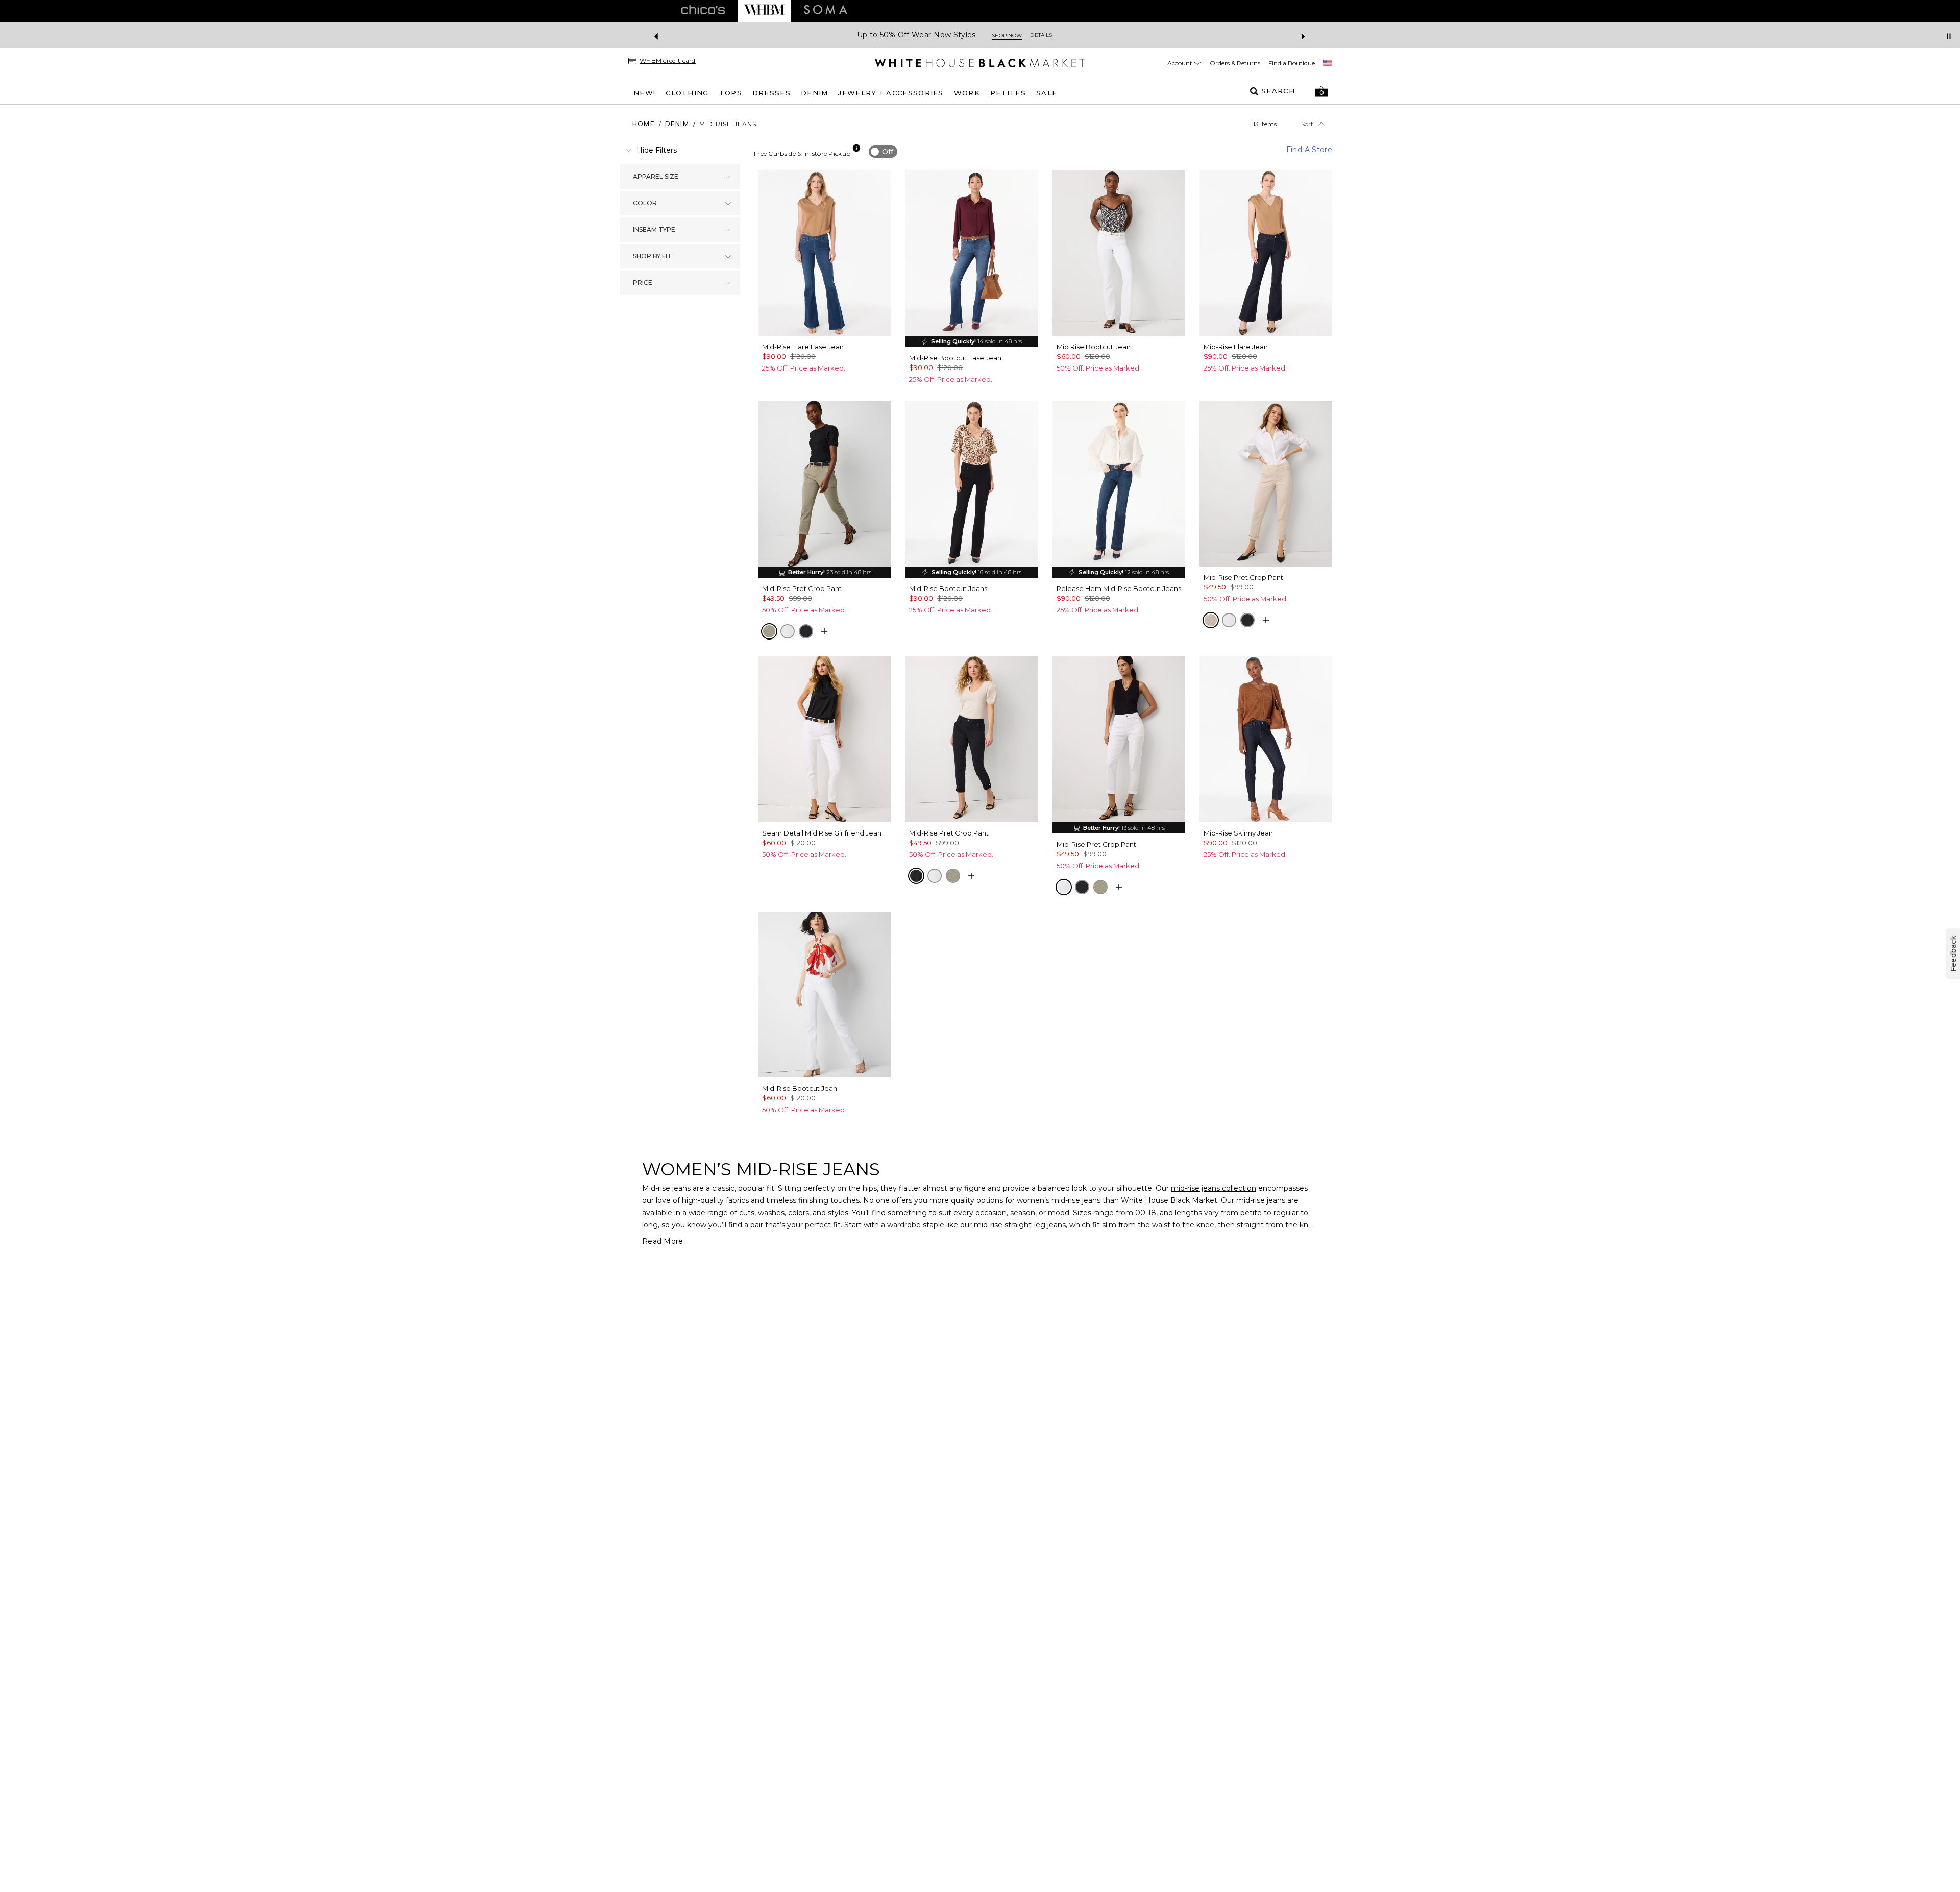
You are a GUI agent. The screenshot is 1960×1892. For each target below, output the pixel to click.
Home (644, 124)
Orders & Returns (1235, 63)
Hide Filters (657, 150)
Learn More (1091, 35)
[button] (1321, 91)
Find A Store (1309, 150)
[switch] (883, 152)
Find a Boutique (1292, 63)
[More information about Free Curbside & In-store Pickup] (856, 148)
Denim (677, 124)
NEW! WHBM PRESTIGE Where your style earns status (954, 35)
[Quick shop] (824, 631)
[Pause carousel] (1949, 36)
